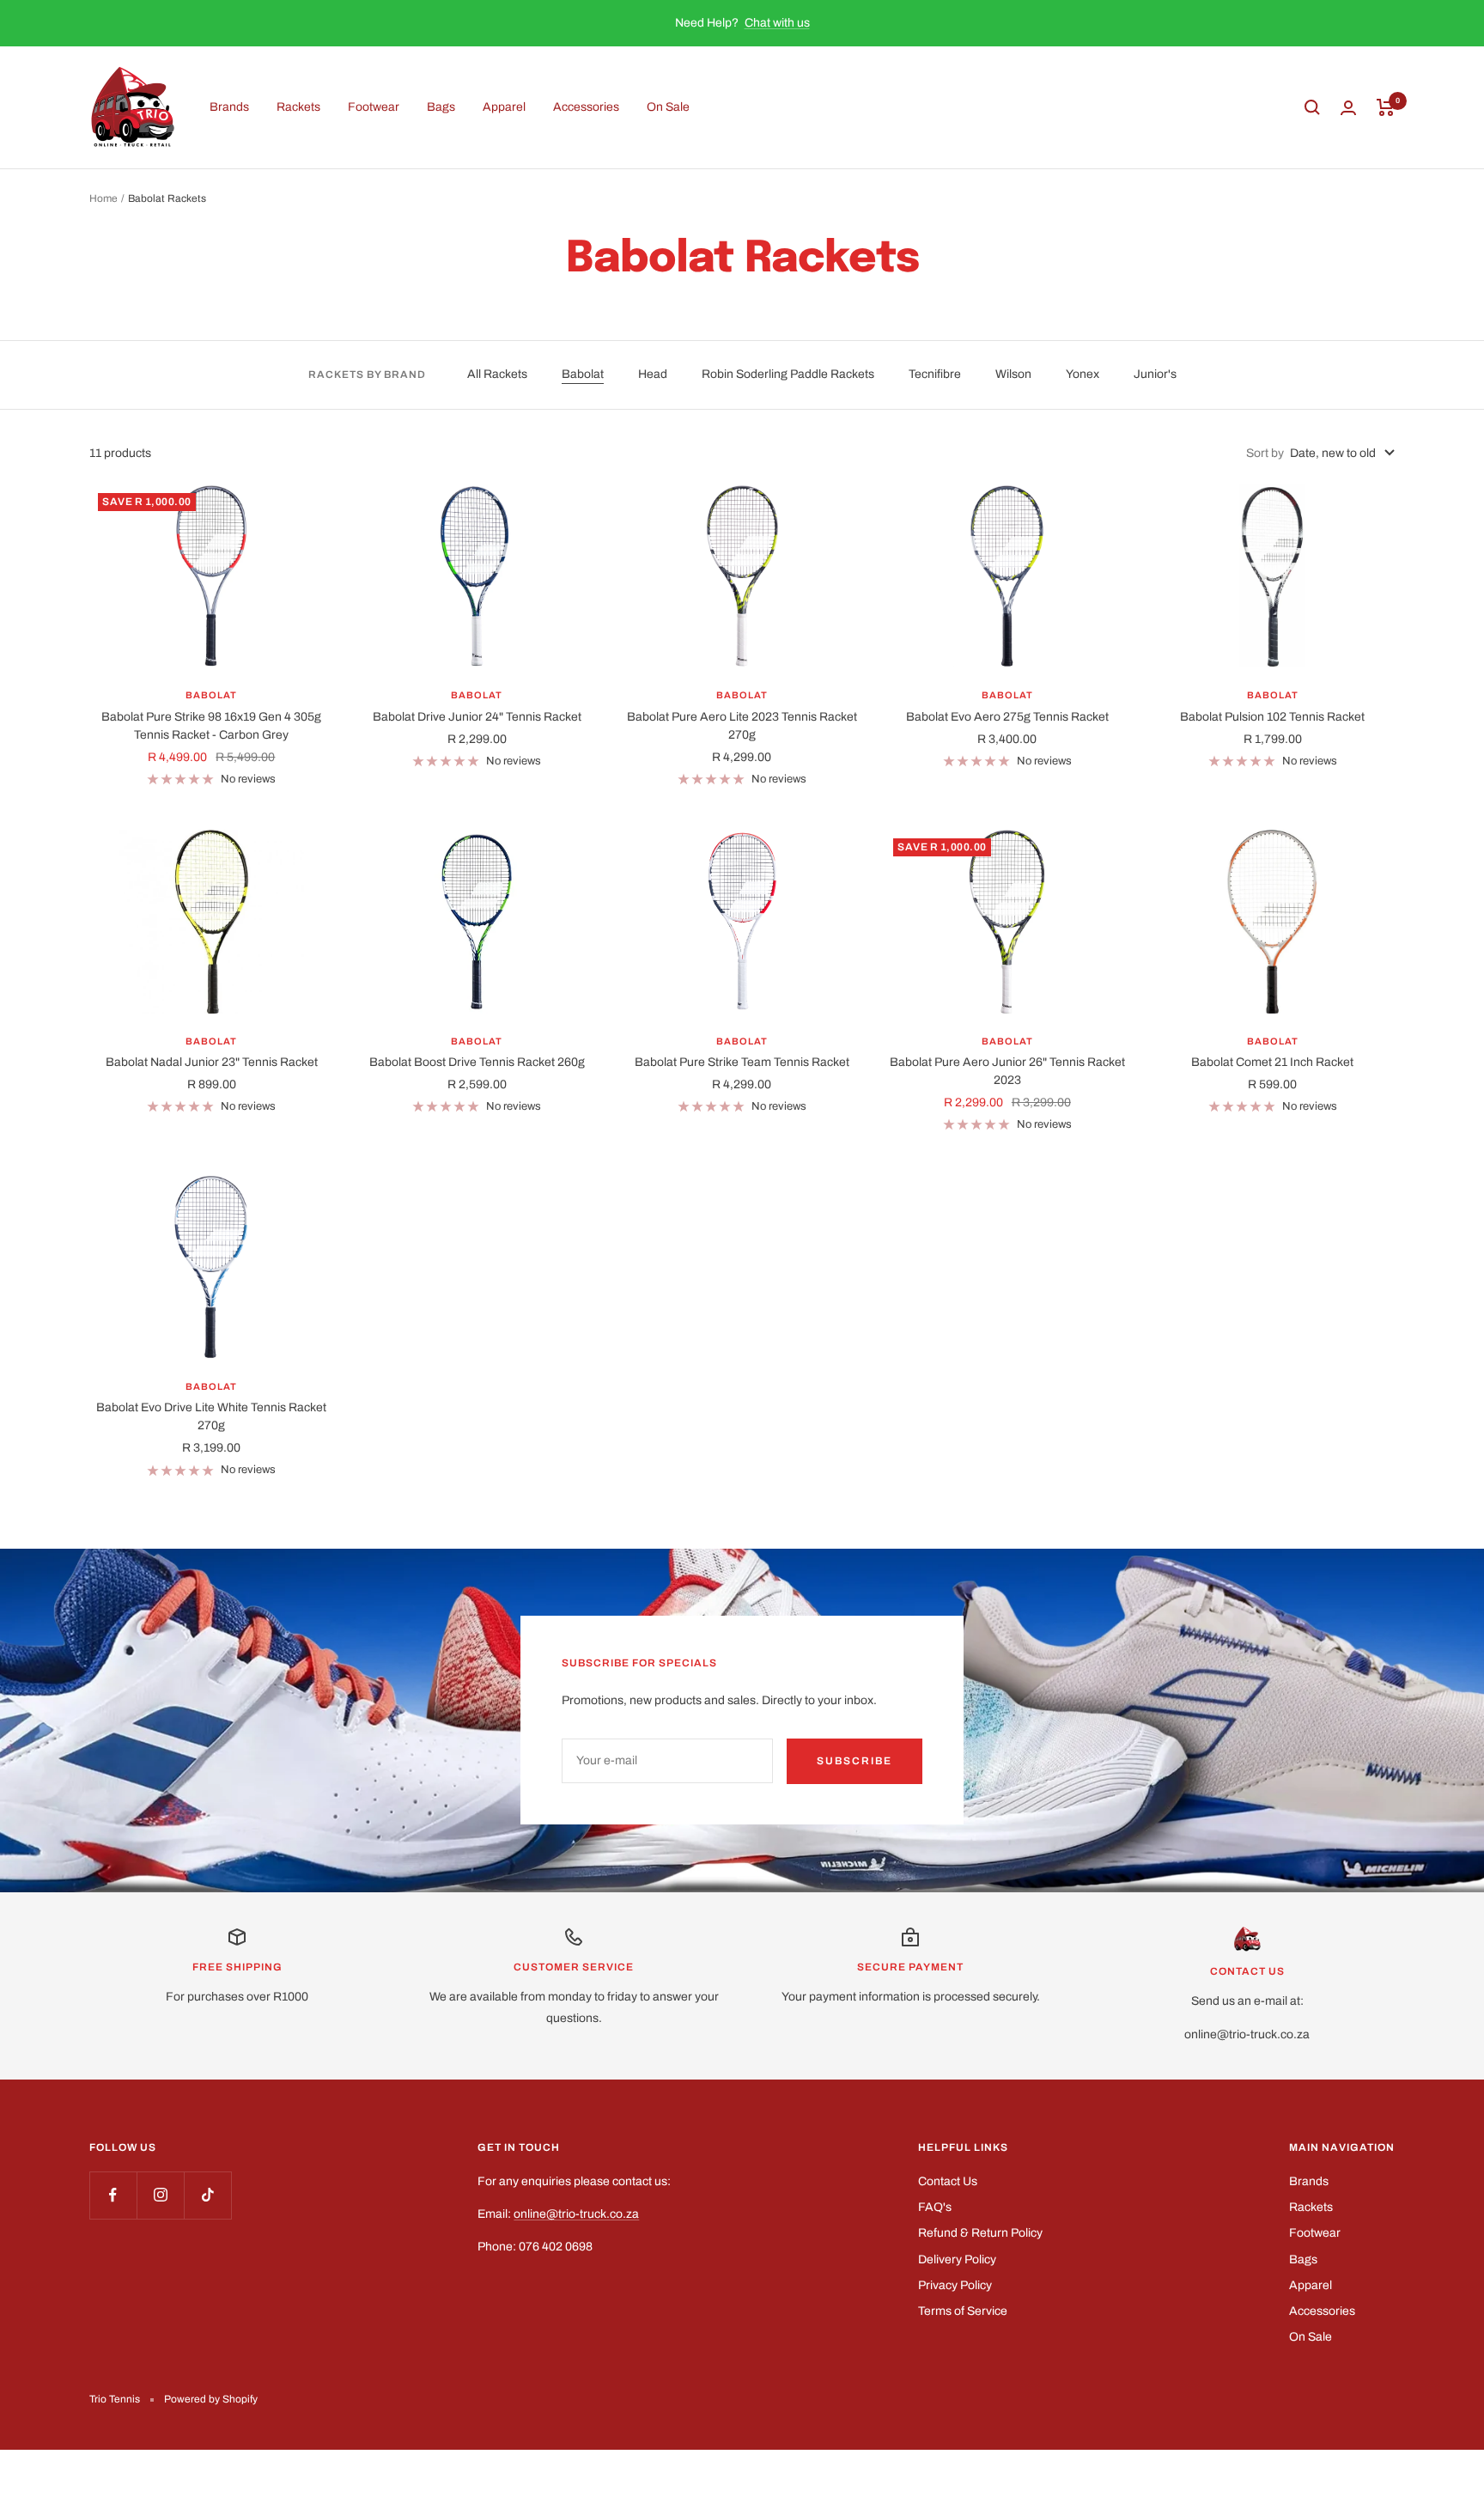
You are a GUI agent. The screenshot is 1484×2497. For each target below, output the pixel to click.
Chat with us (777, 23)
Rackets (298, 107)
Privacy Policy (955, 2285)
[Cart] (1386, 107)
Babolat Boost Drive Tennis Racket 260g (477, 1062)
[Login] (1348, 108)
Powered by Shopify (211, 2399)
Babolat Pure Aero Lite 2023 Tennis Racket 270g (742, 726)
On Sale (668, 107)
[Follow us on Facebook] (113, 2195)
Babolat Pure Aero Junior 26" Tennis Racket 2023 (1007, 1071)
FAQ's (935, 2207)
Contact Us (948, 2181)
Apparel (504, 107)
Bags (441, 107)
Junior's (1155, 374)
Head (653, 374)
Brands (229, 107)
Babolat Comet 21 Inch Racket (1272, 1062)
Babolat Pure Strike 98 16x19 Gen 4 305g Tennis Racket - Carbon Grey (211, 726)
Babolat (583, 374)
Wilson (1013, 374)
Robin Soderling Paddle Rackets (788, 374)
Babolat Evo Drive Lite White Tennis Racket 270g (211, 1416)
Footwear (374, 107)
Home (103, 198)
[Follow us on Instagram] (160, 2195)
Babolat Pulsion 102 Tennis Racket (1272, 717)
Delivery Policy (957, 2259)
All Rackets (497, 374)
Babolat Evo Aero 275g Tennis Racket (1007, 717)
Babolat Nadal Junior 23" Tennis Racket (212, 1062)
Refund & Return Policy (980, 2233)
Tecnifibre (935, 374)
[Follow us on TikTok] (207, 2195)
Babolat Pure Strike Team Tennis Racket (742, 1062)
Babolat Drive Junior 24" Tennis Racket (477, 717)
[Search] (1312, 107)
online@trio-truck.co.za (576, 2214)
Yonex (1083, 374)
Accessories (586, 107)
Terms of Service (963, 2311)
